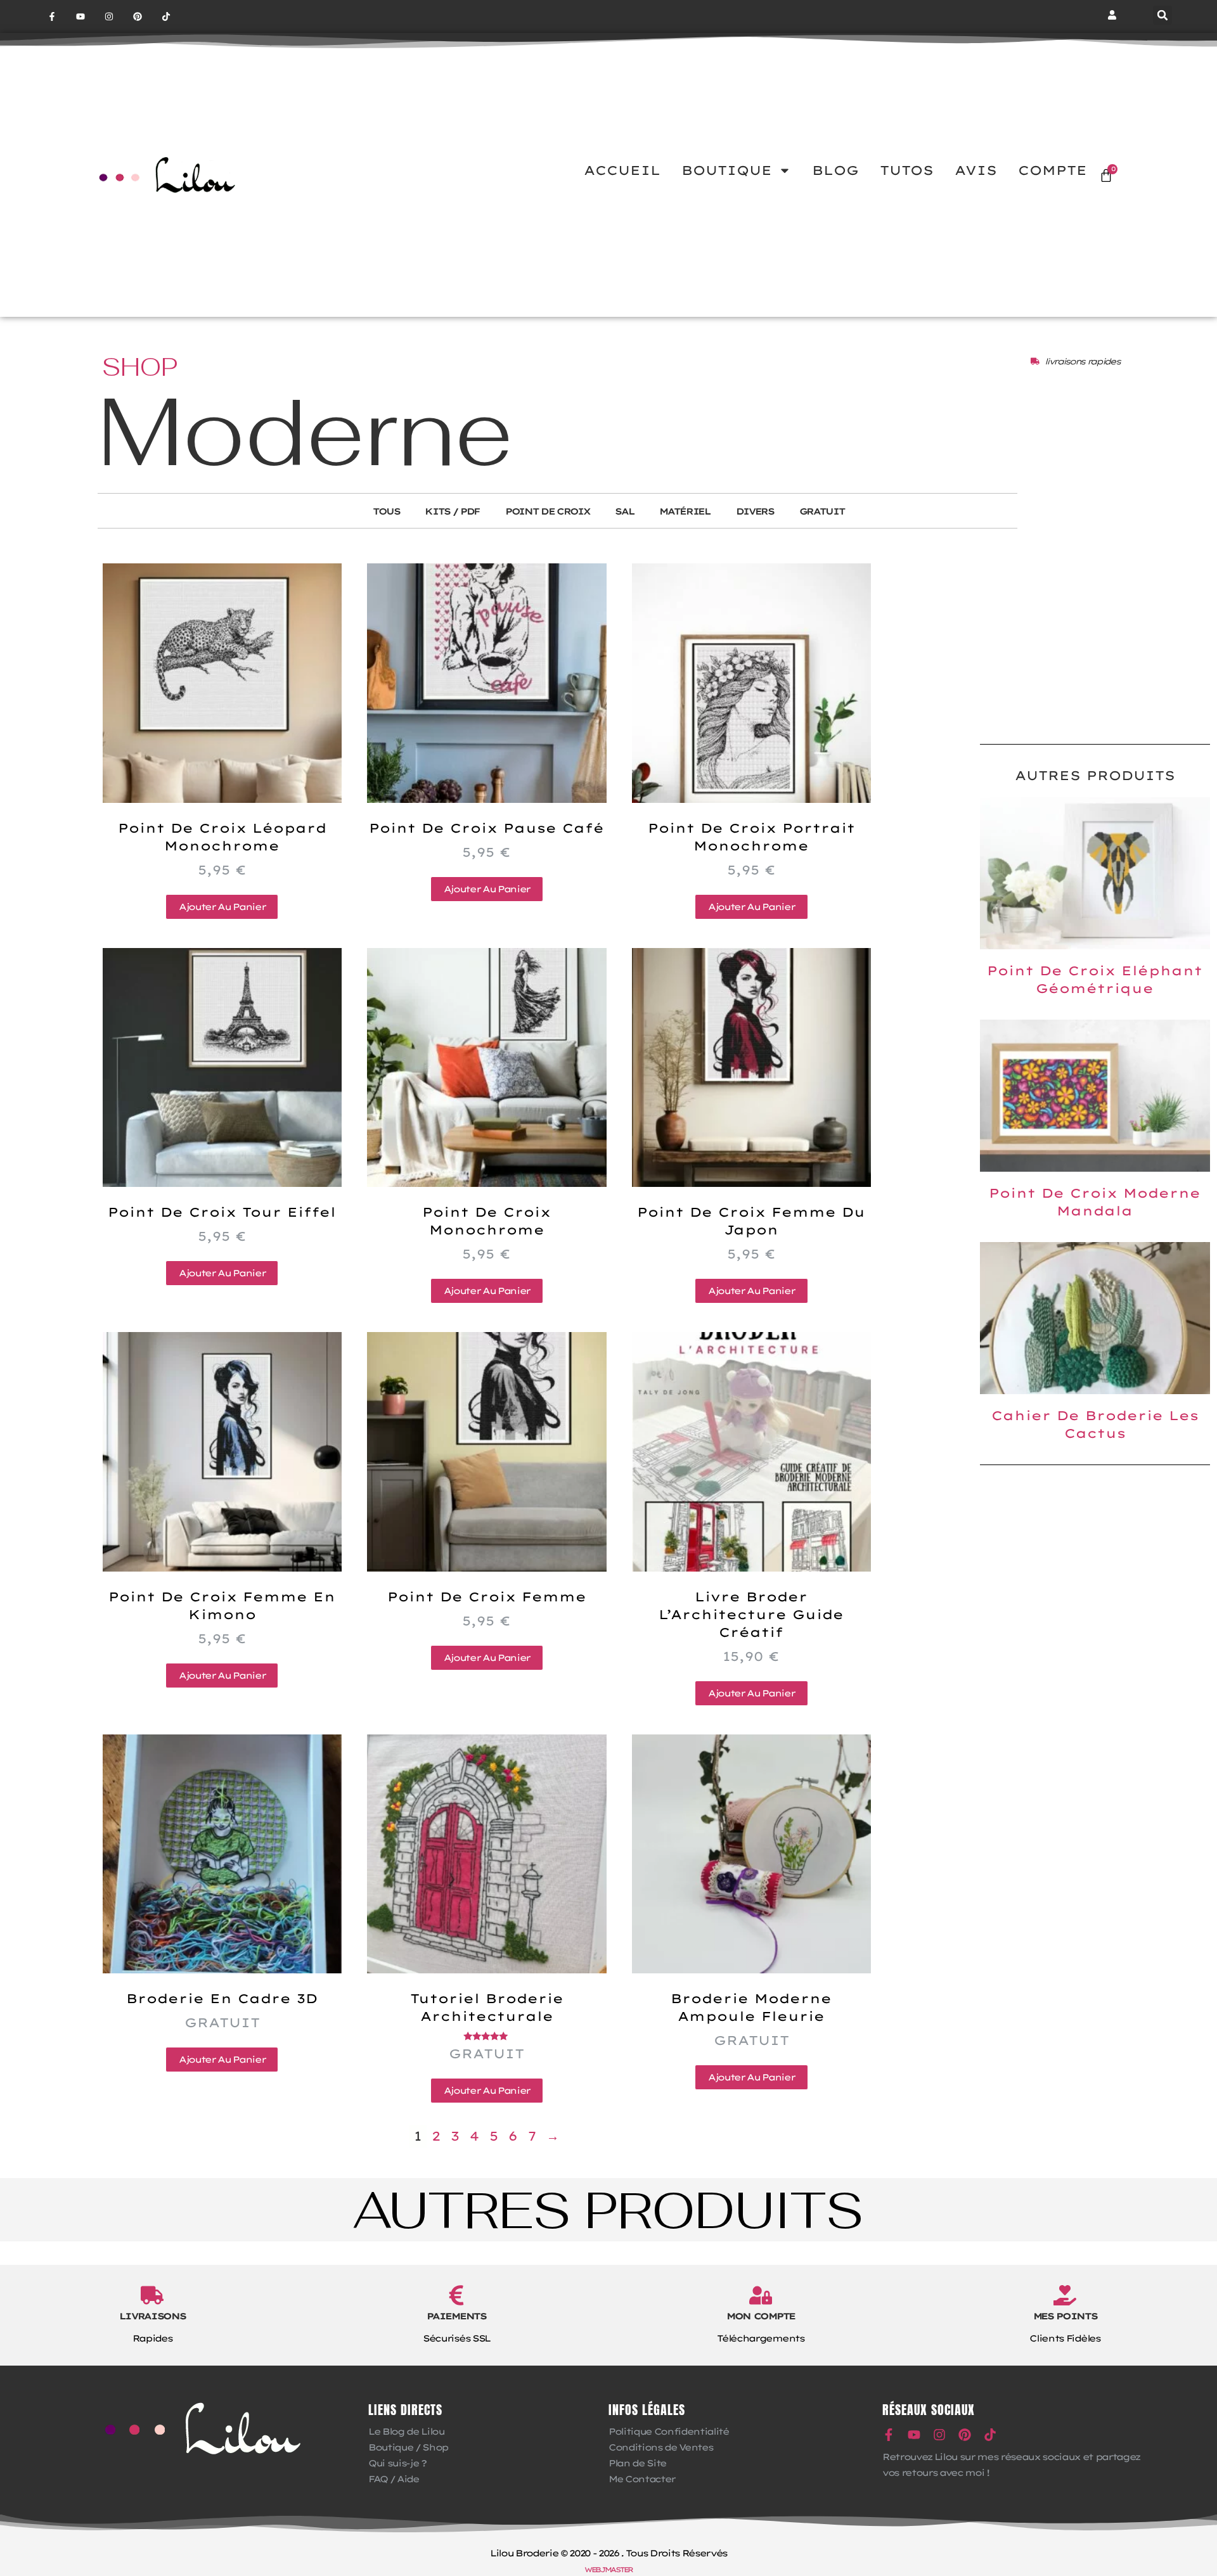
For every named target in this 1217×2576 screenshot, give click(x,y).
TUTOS (907, 170)
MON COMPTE (761, 2316)
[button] (1162, 15)
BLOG (835, 170)
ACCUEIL (622, 170)
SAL (624, 511)
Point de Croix (547, 511)
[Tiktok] (166, 17)
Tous (386, 511)
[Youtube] (81, 17)
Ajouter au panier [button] (222, 907)
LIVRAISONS (152, 2316)
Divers (755, 511)
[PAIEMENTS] (456, 2295)
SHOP (140, 367)
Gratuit (822, 511)
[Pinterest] (137, 17)
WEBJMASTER (608, 2570)
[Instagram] (109, 17)
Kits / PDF (452, 511)
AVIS (976, 170)
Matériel (685, 511)
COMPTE (1053, 170)
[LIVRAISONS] (152, 2295)
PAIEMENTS (456, 2316)
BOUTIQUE (727, 170)
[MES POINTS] (1065, 2295)
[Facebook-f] (52, 17)
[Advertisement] (1095, 633)
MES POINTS (1065, 2316)
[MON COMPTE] (761, 2295)
